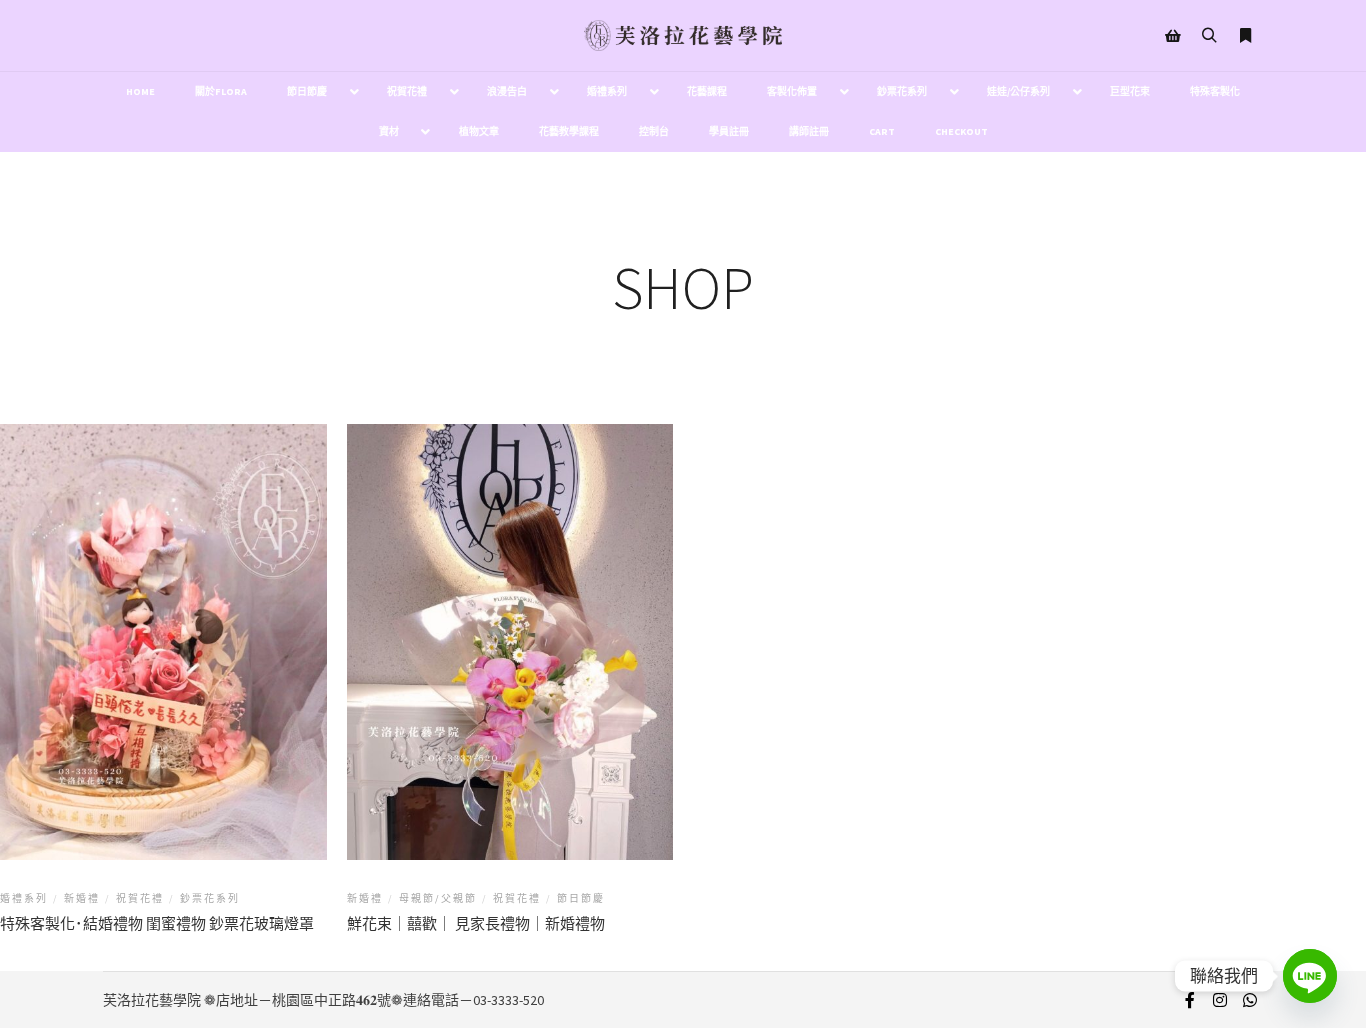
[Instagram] (1220, 1000)
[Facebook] (1190, 1000)
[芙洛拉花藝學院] (683, 35)
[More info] (1245, 36)
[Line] (1310, 976)
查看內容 (163, 625)
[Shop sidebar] (1173, 36)
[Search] (1209, 36)
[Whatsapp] (1250, 1000)
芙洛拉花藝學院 (152, 1000)
